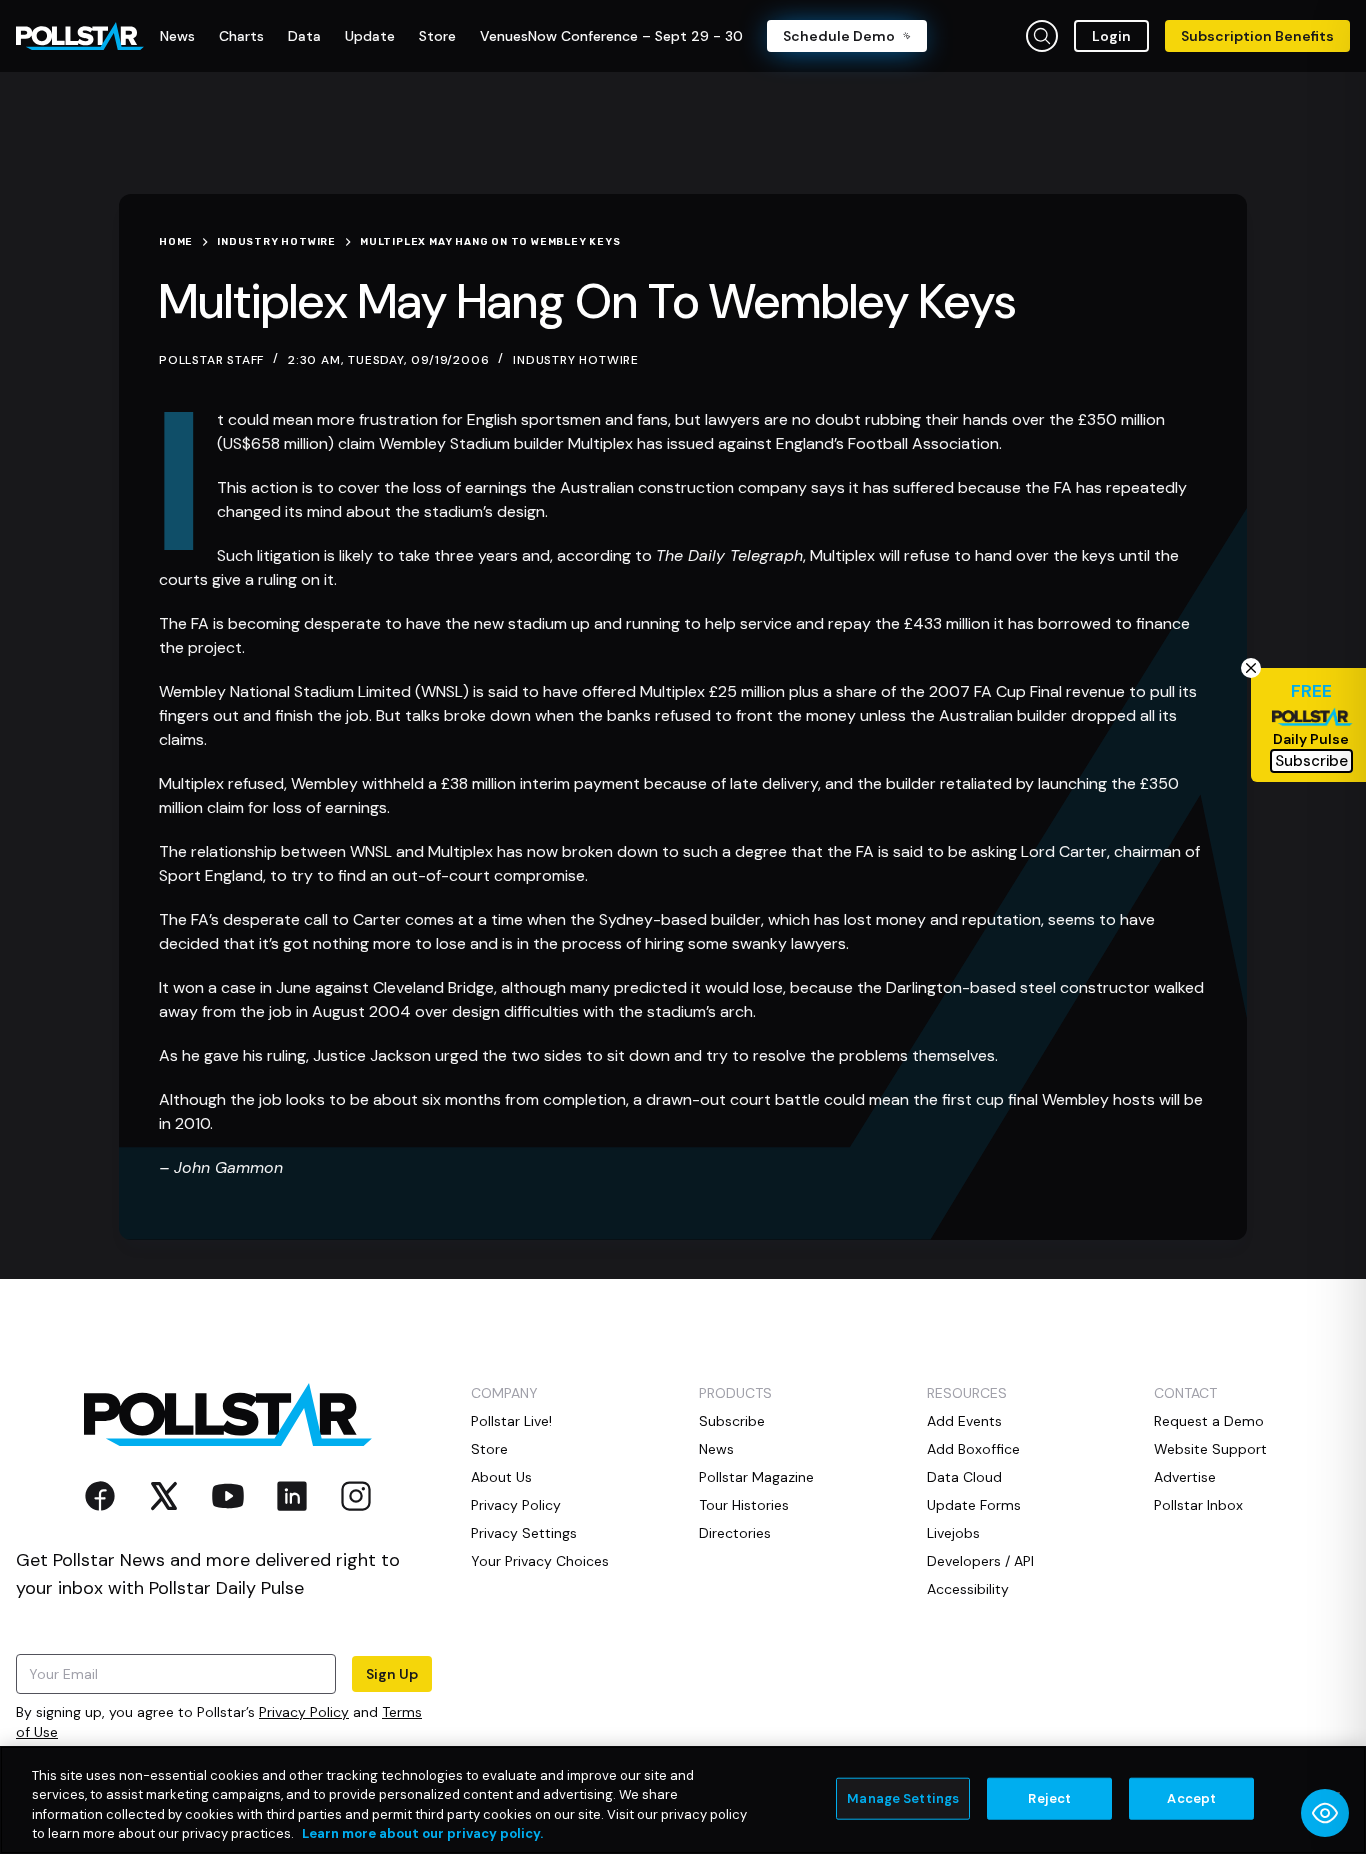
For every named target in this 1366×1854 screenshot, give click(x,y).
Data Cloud (964, 1477)
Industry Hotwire (576, 360)
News (716, 1449)
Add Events (964, 1421)
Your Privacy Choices (540, 1561)
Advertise (1185, 1477)
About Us (501, 1477)
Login (1111, 36)
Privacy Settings (524, 1533)
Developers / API (980, 1561)
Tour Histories (744, 1505)
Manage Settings (903, 1798)
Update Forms (974, 1505)
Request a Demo (1209, 1421)
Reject (1049, 1798)
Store (489, 1449)
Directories (735, 1533)
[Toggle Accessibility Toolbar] (1325, 1813)
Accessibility (968, 1589)
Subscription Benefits (1257, 36)
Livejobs (953, 1533)
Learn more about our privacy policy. (422, 1833)
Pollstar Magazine (756, 1477)
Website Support (1210, 1449)
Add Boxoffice (973, 1449)
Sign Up (392, 1674)
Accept (1191, 1798)
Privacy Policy (304, 1712)
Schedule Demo (839, 36)
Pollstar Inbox (1198, 1505)
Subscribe (732, 1421)
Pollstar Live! (511, 1421)
